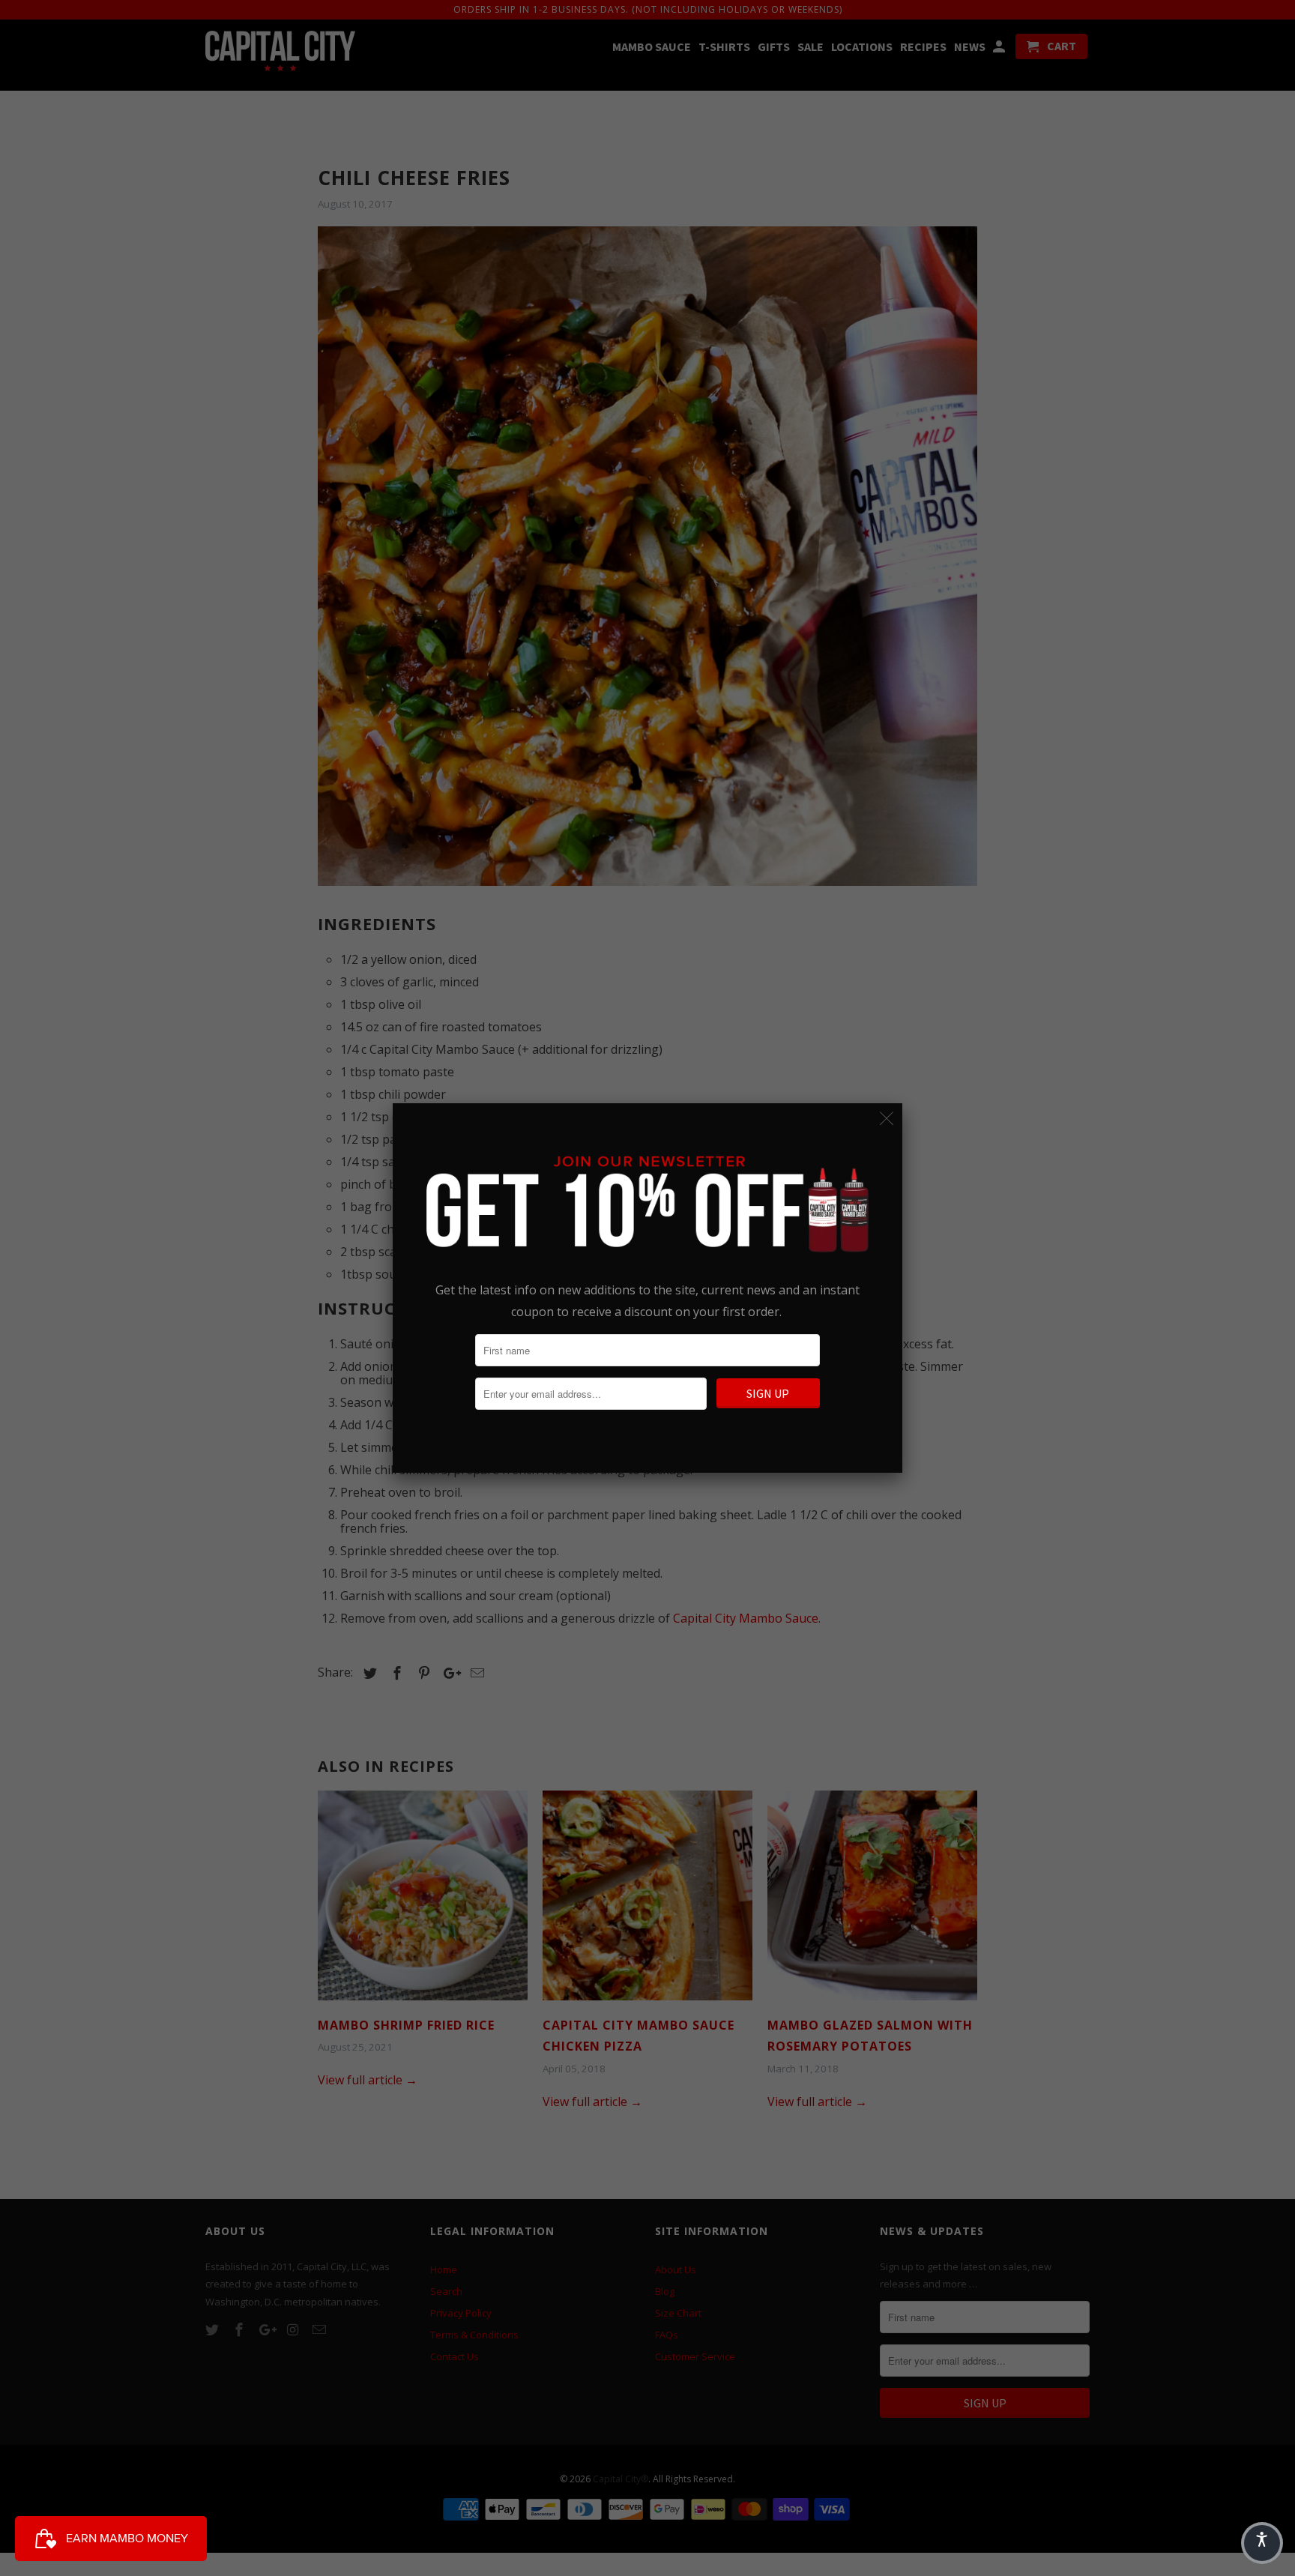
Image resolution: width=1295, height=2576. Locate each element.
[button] (1262, 2543)
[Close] (887, 1119)
